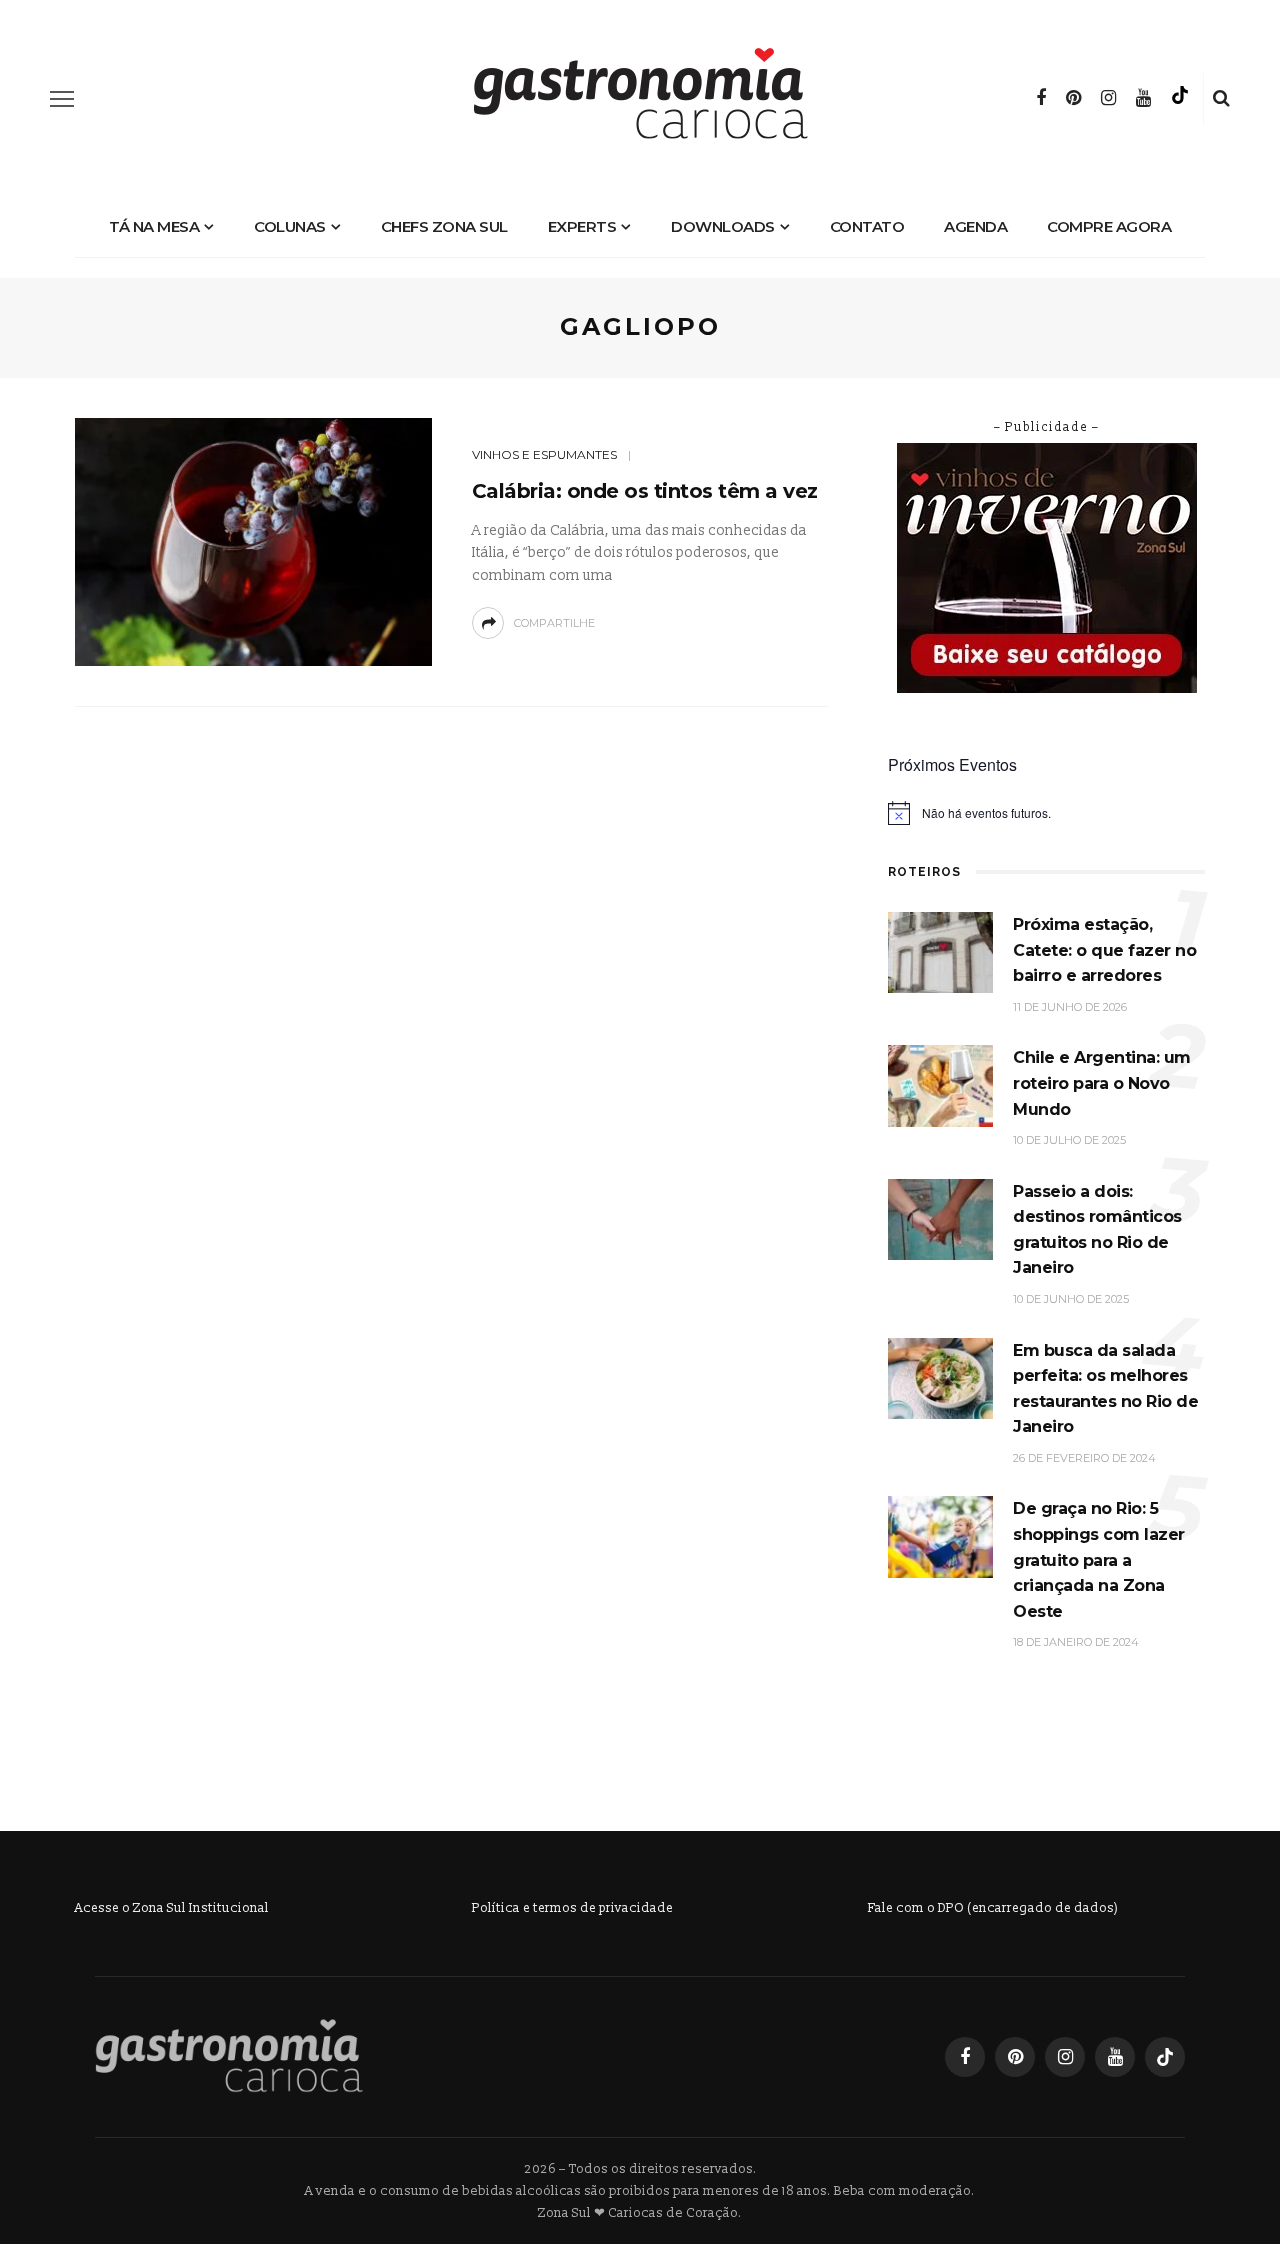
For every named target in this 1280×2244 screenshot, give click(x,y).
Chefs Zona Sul (444, 226)
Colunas (290, 226)
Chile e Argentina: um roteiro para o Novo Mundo (1102, 1083)
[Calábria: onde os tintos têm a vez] (253, 540)
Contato (867, 226)
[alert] (1046, 813)
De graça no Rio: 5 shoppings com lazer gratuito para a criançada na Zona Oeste (1099, 1559)
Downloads (723, 226)
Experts (582, 226)
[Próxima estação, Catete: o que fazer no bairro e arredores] (940, 951)
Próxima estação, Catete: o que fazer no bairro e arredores (1104, 950)
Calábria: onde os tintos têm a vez (645, 491)
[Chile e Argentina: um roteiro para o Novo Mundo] (940, 1085)
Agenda (975, 226)
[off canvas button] (62, 99)
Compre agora (1109, 226)
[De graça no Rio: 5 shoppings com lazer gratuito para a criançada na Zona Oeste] (940, 1536)
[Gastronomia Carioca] (229, 2055)
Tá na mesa (154, 226)
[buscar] (1221, 99)
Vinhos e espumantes (544, 454)
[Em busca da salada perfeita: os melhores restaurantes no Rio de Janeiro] (940, 1377)
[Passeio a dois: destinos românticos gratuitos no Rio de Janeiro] (940, 1218)
